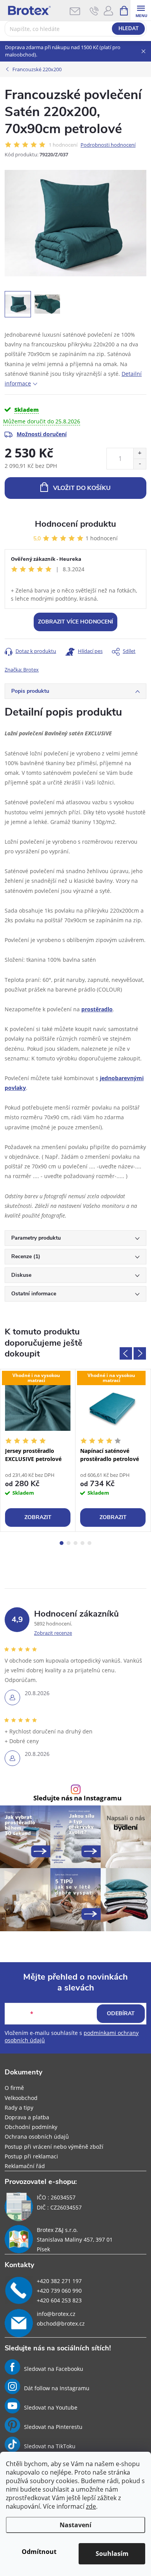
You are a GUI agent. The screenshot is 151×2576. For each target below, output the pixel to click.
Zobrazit (38, 1517)
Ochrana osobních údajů (37, 2137)
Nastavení (75, 2525)
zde (91, 2506)
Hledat (129, 29)
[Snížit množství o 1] (140, 464)
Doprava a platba (27, 2117)
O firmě (14, 2088)
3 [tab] (75, 1543)
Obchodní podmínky (31, 2127)
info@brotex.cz (56, 2314)
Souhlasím (112, 2554)
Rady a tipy (19, 2108)
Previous (126, 1353)
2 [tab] (69, 1543)
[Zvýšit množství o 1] (140, 453)
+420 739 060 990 (59, 2291)
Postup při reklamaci (31, 2156)
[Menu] (141, 10)
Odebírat (121, 2013)
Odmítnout (39, 2552)
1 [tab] (62, 1543)
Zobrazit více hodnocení (75, 622)
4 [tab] (82, 1543)
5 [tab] (89, 1543)
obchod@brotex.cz (61, 2323)
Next (140, 1353)
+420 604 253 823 (59, 2300)
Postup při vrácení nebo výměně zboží (54, 2147)
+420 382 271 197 (59, 2281)
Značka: (22, 670)
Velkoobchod (21, 2098)
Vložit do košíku (82, 488)
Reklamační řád (25, 2166)
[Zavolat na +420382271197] (94, 11)
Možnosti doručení (42, 434)
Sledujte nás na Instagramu (77, 1798)
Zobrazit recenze (53, 1633)
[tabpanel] (38, 1450)
